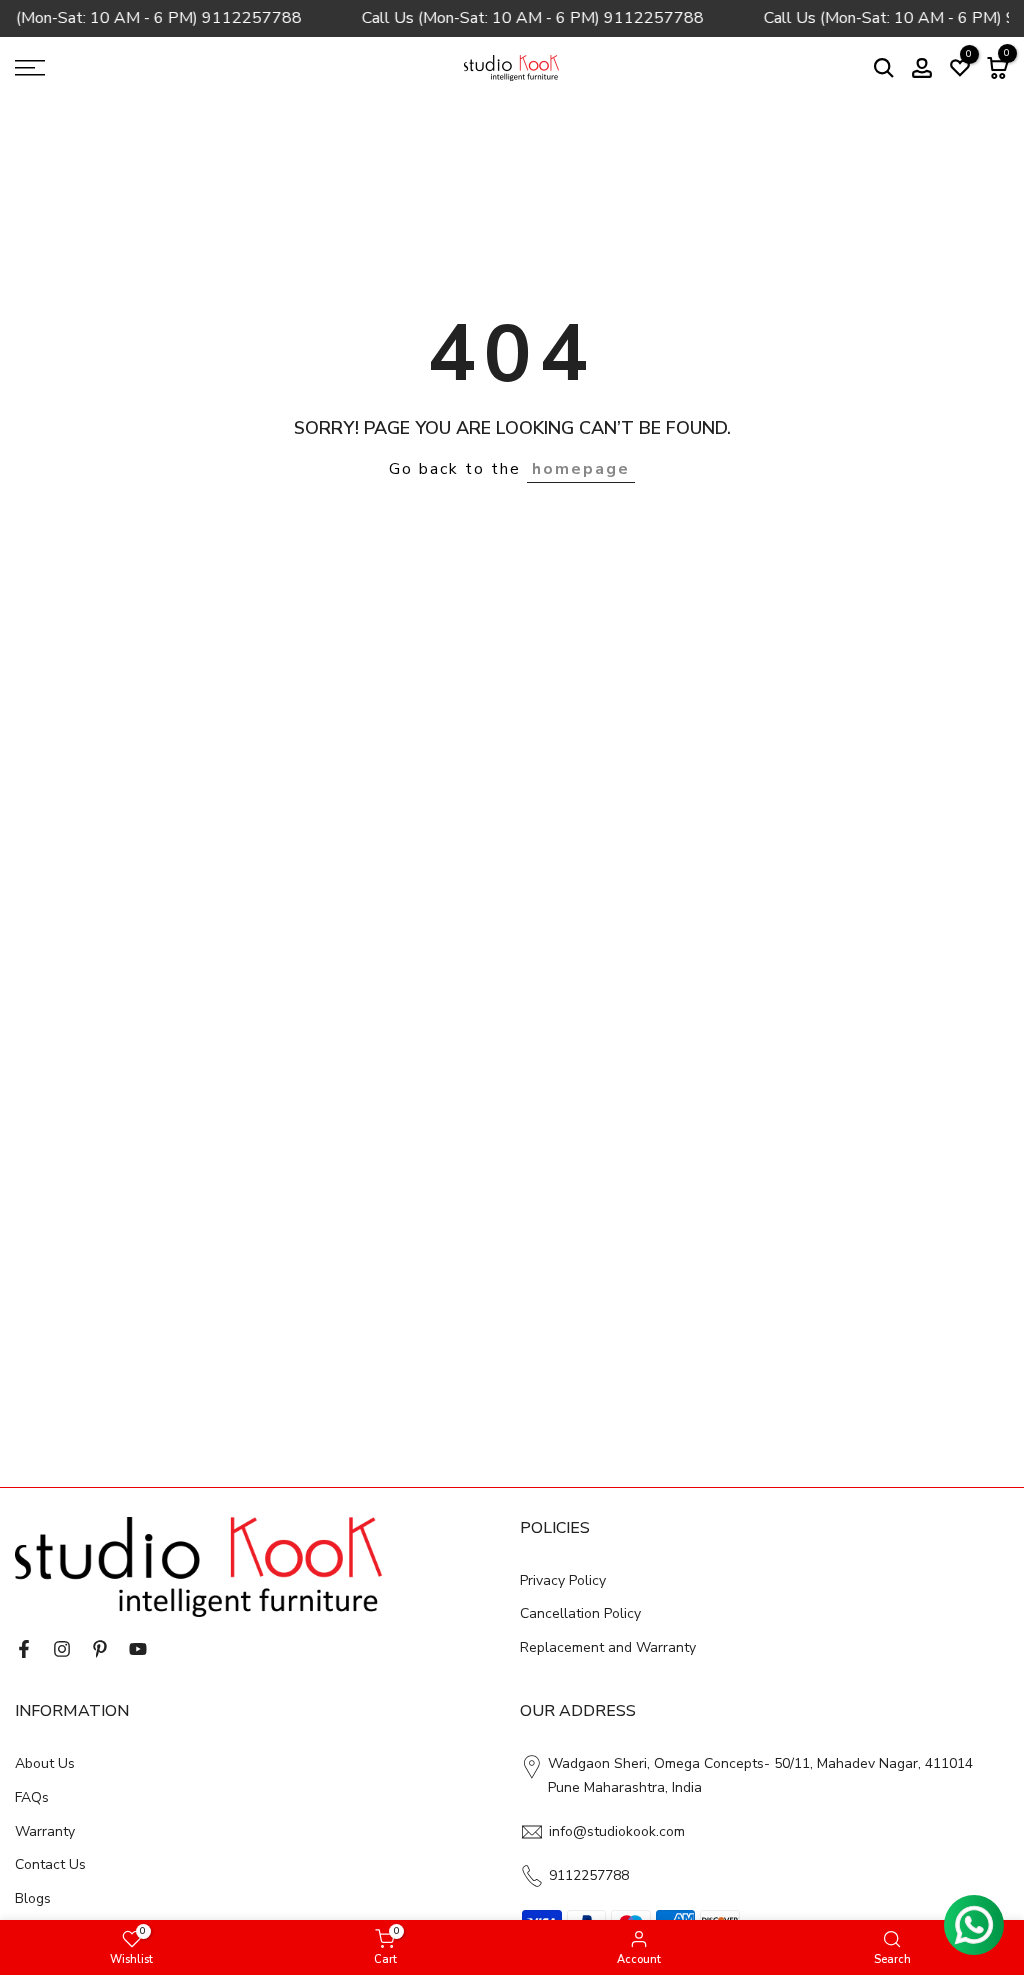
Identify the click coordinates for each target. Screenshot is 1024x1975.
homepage (581, 469)
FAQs (32, 1797)
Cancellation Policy (580, 1613)
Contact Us (50, 1864)
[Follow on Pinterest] (100, 1649)
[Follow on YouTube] (138, 1649)
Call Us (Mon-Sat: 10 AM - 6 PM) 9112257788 (528, 18)
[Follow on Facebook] (24, 1649)
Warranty (45, 1831)
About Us (45, 1763)
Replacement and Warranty (608, 1647)
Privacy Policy (563, 1580)
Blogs (33, 1898)
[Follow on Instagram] (62, 1649)
